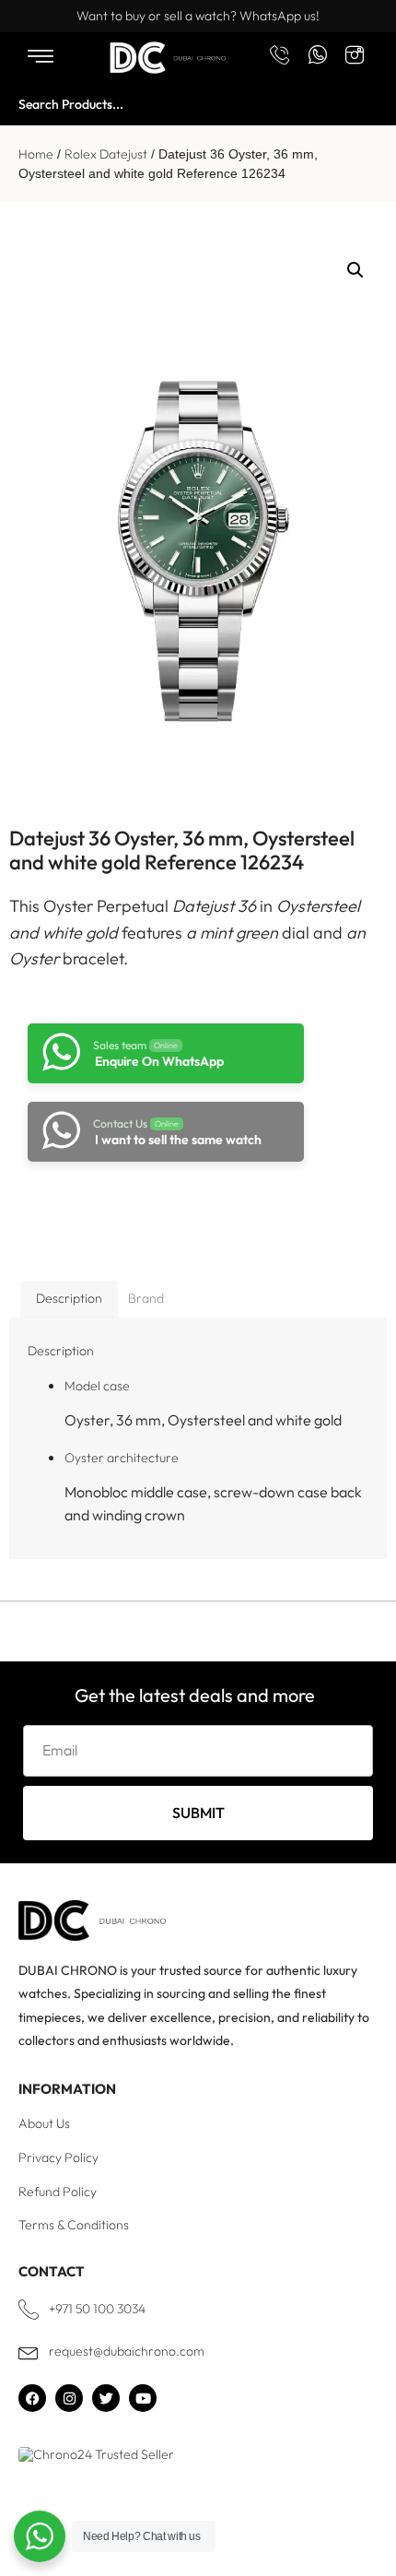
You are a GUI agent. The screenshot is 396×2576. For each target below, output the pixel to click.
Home (36, 154)
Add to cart (157, 1211)
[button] (355, 270)
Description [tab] (69, 1298)
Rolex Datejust (106, 154)
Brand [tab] (146, 1298)
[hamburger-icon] (40, 58)
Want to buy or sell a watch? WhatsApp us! (198, 16)
